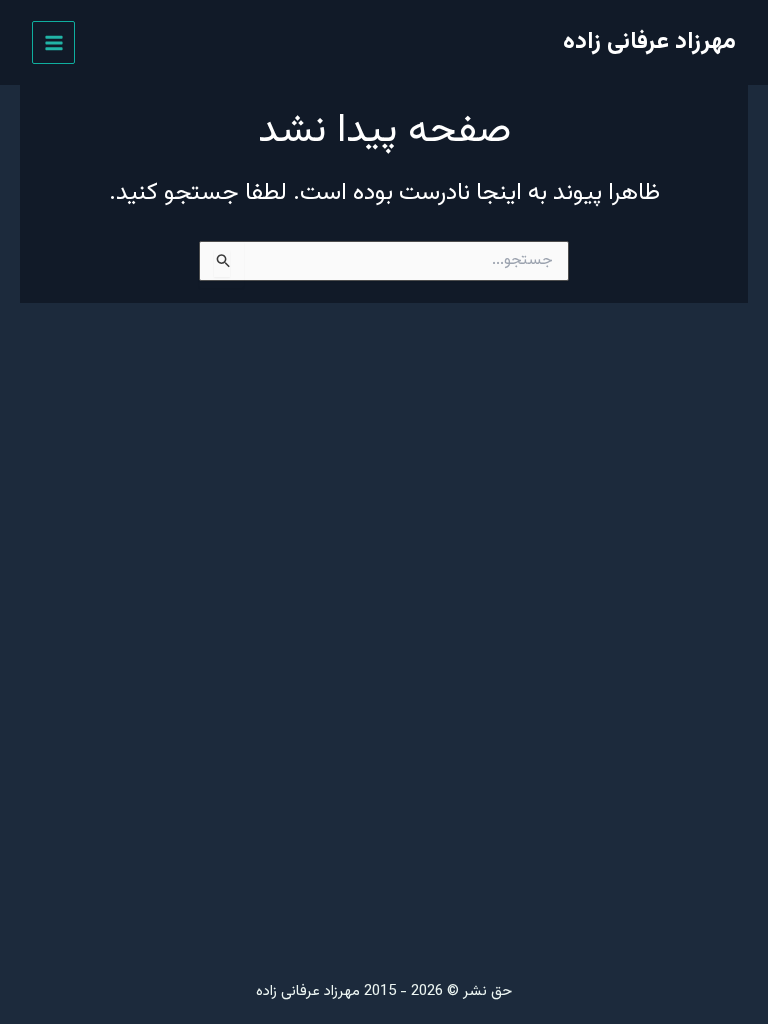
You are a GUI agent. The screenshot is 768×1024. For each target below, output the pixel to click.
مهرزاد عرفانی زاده (649, 42)
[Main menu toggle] (53, 42)
